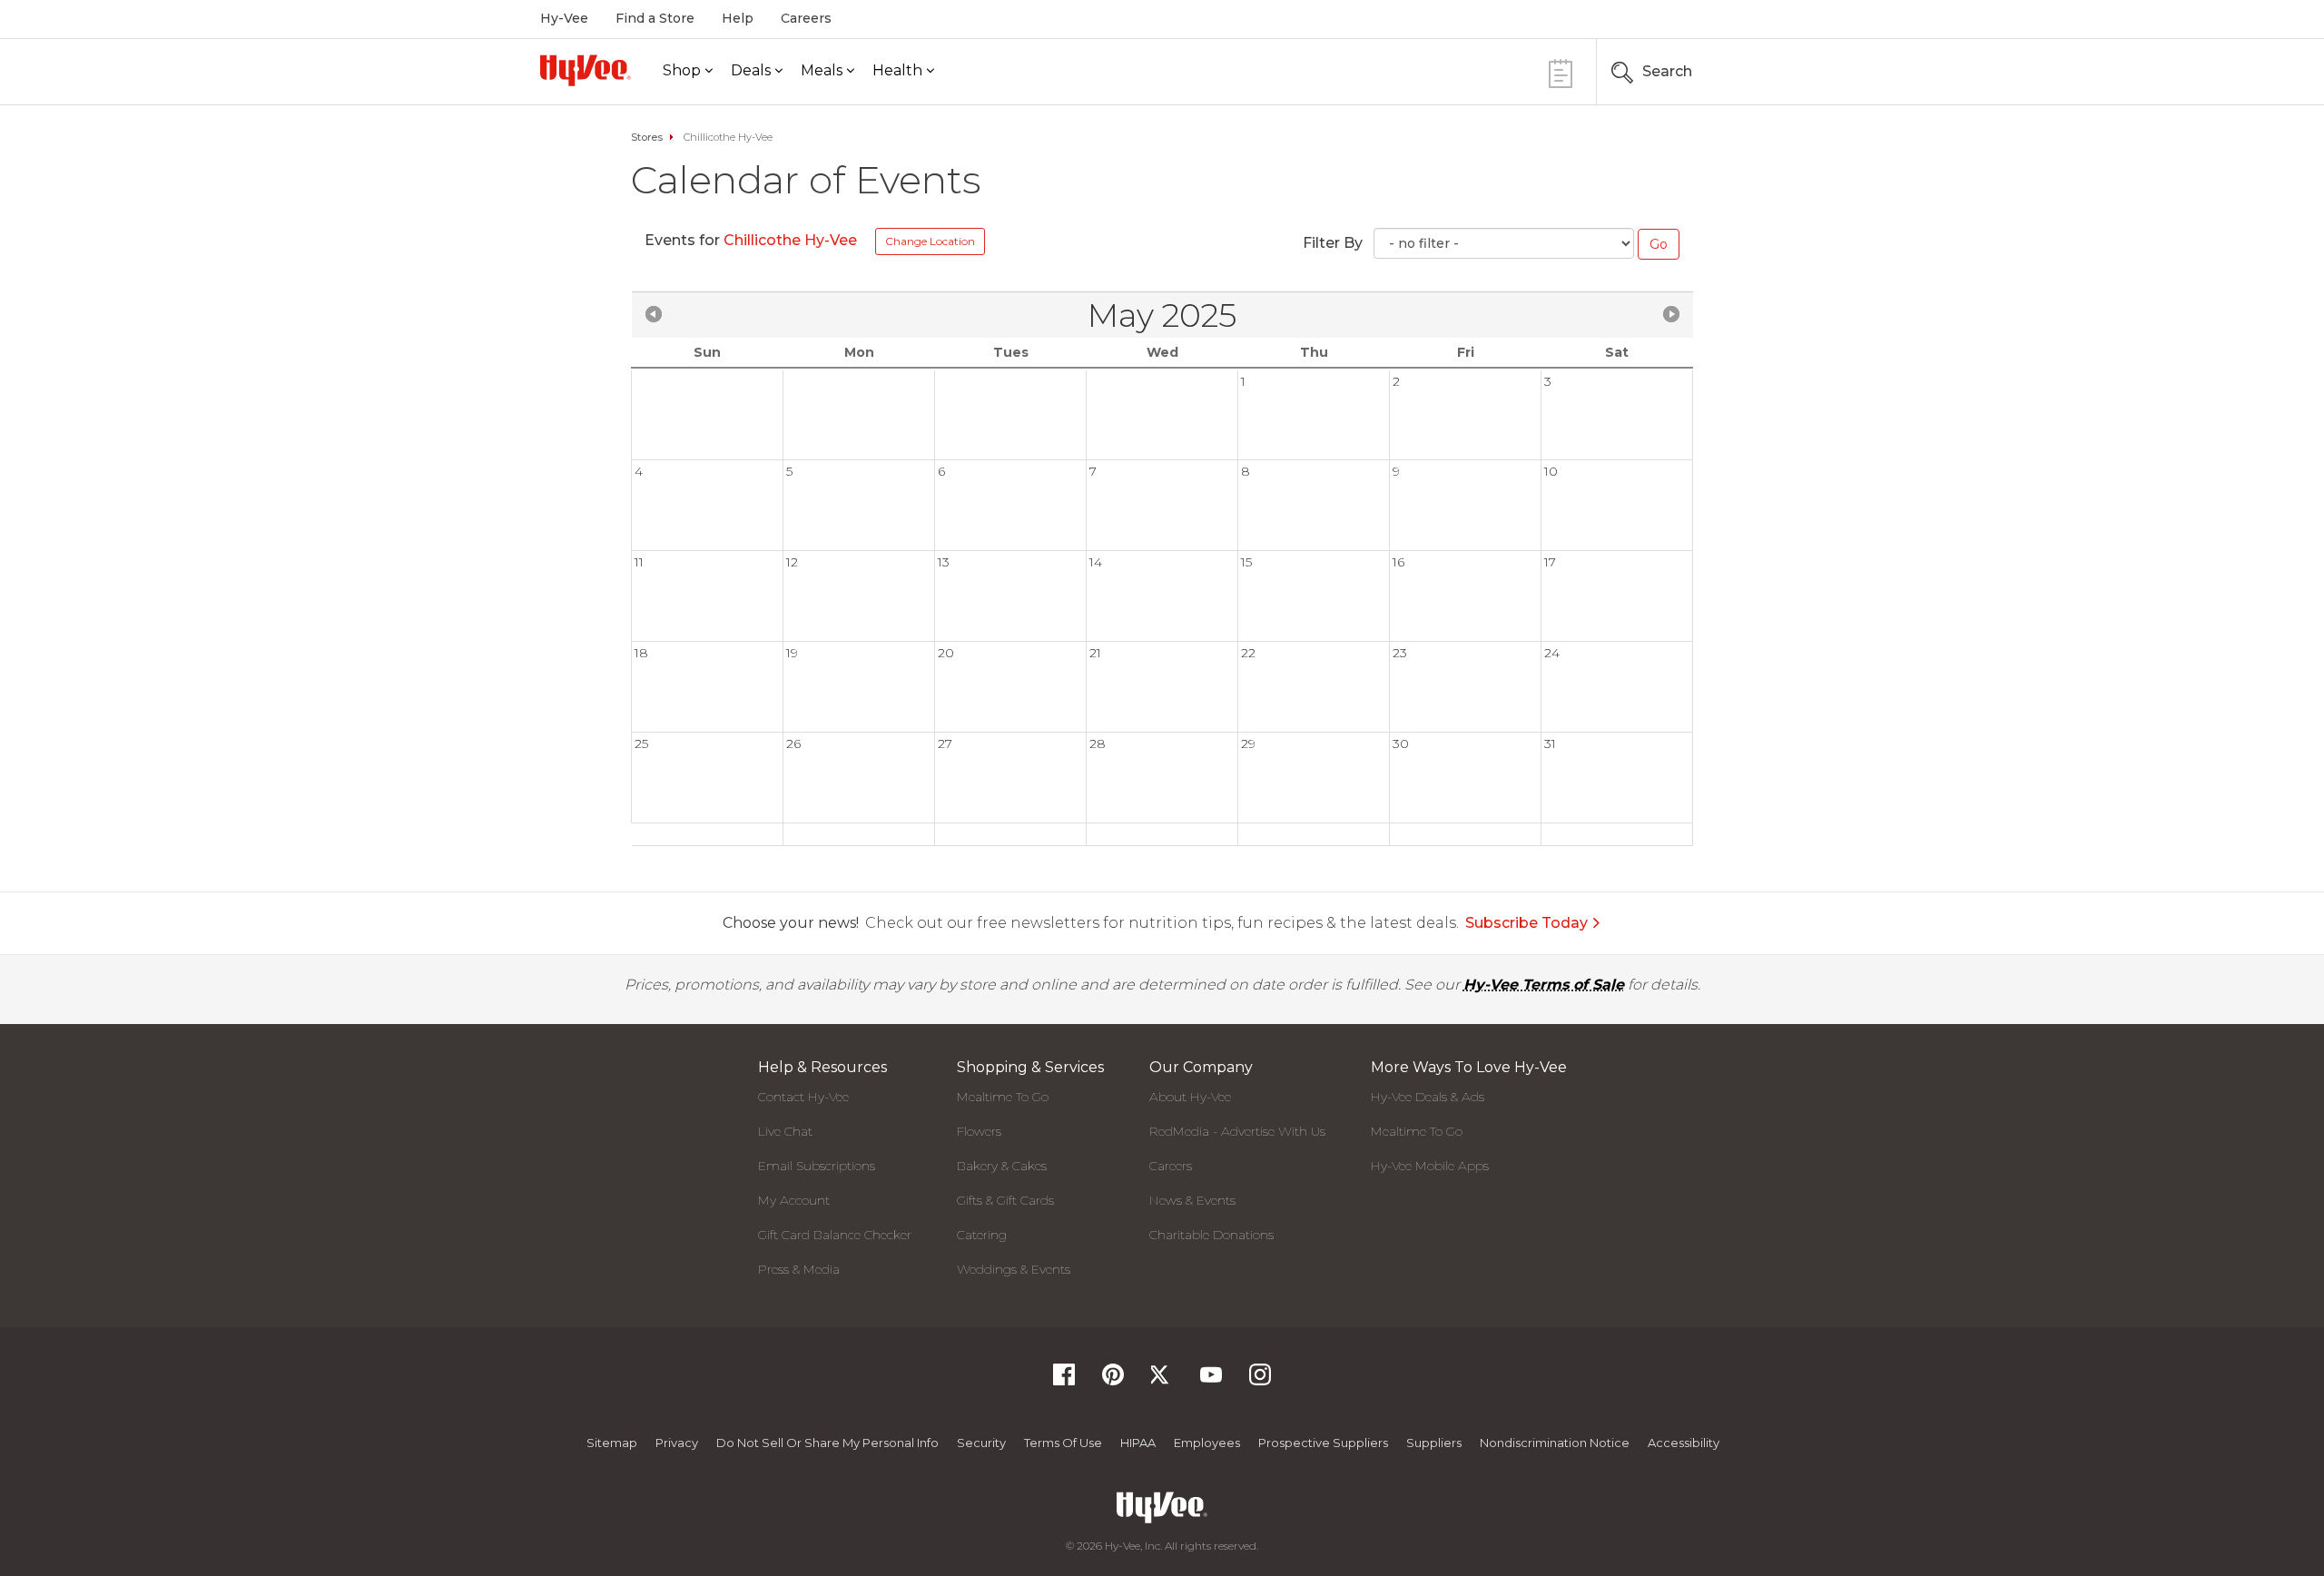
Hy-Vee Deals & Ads (1428, 1097)
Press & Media (799, 1269)
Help (738, 18)
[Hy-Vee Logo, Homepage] (586, 70)
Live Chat (785, 1131)
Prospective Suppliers (1323, 1443)
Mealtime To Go (1003, 1097)
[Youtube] (1211, 1380)
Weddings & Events (1014, 1269)
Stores (647, 137)
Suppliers (1434, 1443)
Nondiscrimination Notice (1555, 1443)
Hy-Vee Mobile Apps (1430, 1166)
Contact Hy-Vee (803, 1097)
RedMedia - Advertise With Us (1237, 1131)
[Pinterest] (1113, 1380)
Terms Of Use (1063, 1443)
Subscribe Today (1526, 923)
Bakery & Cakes (1002, 1166)
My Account (794, 1200)
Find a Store (655, 18)
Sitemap (612, 1443)
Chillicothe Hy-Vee (792, 240)
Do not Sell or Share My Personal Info (827, 1443)
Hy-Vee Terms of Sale (1544, 985)
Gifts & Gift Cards (1005, 1200)
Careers (806, 18)
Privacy (677, 1443)
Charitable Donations (1211, 1235)
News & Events (1192, 1200)
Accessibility (1684, 1443)
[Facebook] (1064, 1380)
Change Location (930, 241)
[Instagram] (1260, 1380)
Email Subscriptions (817, 1166)
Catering (982, 1235)
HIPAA (1138, 1443)
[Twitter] (1162, 1380)
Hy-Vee (564, 18)
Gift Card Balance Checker (835, 1235)
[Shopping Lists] (1561, 71)
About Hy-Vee (1190, 1097)
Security (981, 1443)
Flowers (979, 1131)
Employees (1207, 1443)
